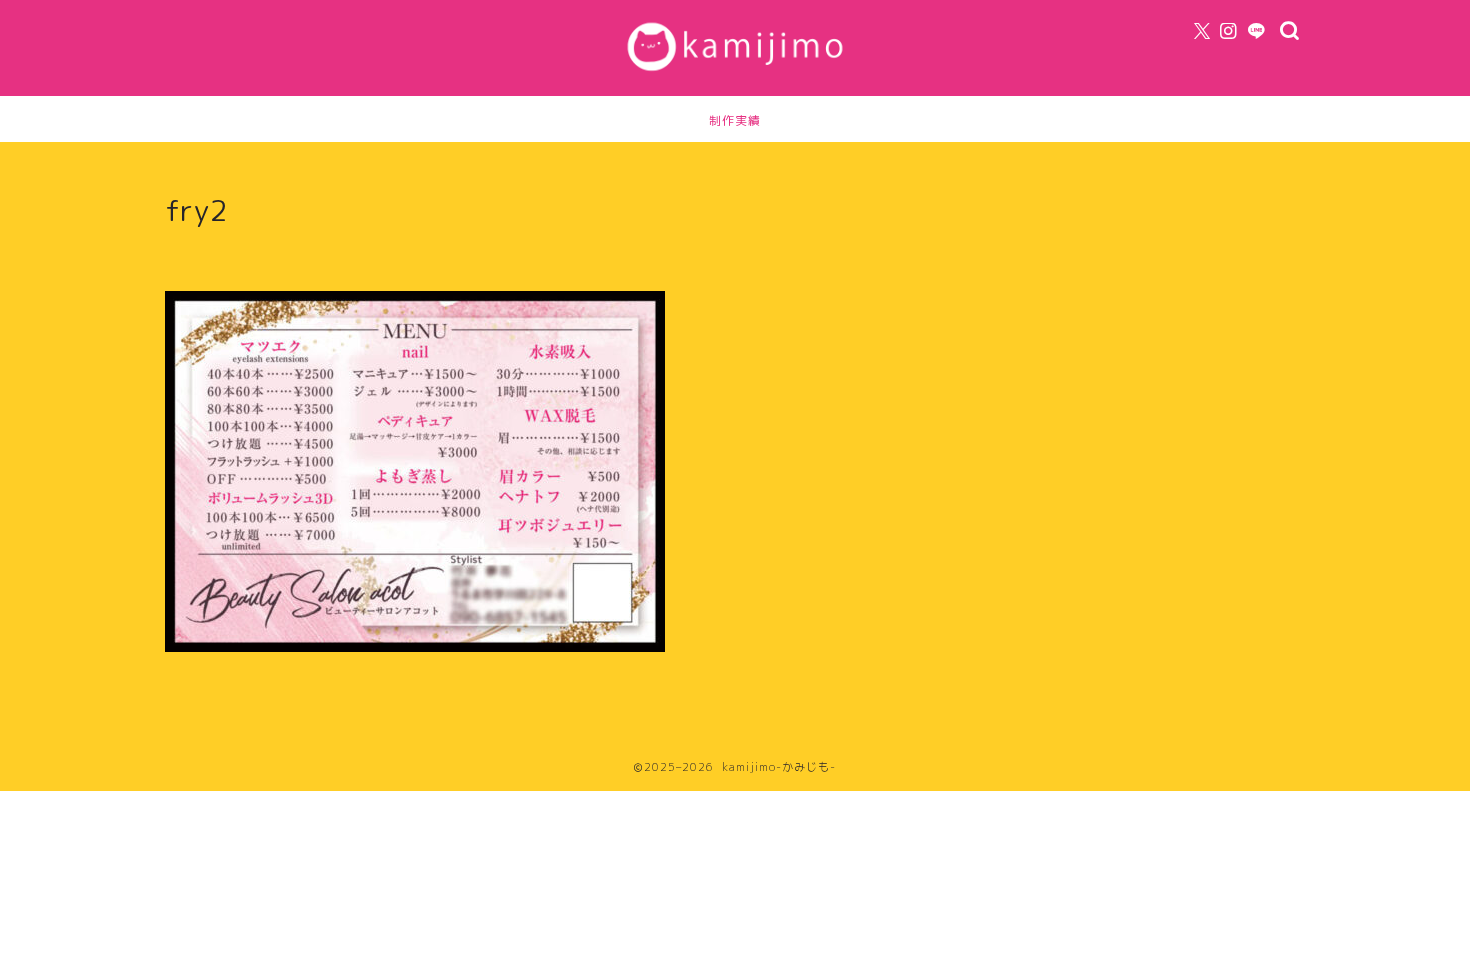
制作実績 (735, 120)
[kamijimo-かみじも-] (735, 75)
